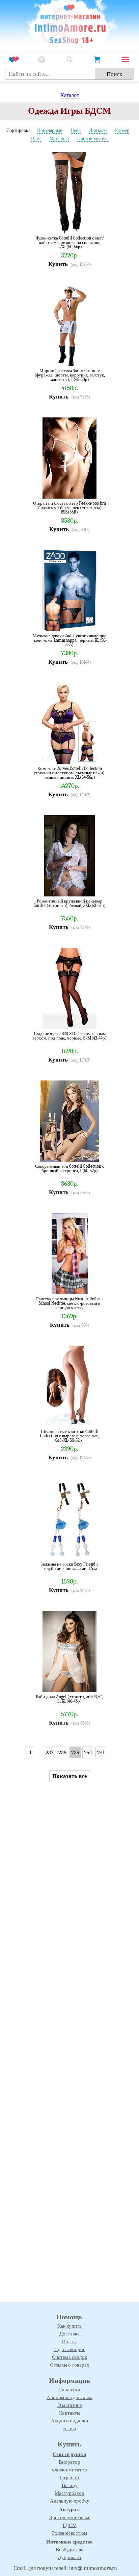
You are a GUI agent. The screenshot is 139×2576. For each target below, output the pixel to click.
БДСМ (70, 2525)
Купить (58, 264)
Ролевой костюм (70, 2533)
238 (62, 1752)
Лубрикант (70, 2557)
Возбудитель (69, 2550)
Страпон (69, 2478)
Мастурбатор (69, 2493)
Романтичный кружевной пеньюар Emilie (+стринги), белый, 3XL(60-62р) (69, 903)
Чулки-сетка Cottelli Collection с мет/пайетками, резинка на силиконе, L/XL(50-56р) (70, 242)
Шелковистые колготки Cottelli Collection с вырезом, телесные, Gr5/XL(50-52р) (69, 1436)
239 (75, 1752)
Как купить (69, 2326)
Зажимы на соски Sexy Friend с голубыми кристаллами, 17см (69, 1566)
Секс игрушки (69, 2454)
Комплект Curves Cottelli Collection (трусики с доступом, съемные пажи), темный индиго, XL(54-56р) (70, 773)
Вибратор (69, 2462)
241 (101, 1752)
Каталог (70, 95)
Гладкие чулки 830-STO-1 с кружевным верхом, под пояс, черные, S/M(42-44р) (69, 1036)
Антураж (69, 2510)
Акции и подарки (69, 2421)
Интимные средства (69, 2542)
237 (50, 1752)
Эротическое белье (70, 2517)
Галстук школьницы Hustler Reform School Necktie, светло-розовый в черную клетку (69, 1303)
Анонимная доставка (69, 2397)
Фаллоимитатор (69, 2470)
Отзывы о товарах (70, 2365)
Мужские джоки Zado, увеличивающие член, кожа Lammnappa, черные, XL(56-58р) (70, 640)
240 (88, 1752)
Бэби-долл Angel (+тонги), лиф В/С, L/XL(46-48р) (69, 1699)
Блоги (69, 2429)
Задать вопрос (70, 2349)
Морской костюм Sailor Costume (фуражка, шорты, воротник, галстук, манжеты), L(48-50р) (70, 375)
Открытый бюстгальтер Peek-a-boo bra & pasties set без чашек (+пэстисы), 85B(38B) (69, 508)
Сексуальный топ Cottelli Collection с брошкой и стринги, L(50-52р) (70, 1169)
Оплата (70, 2342)
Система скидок (69, 2357)
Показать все (70, 1776)
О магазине (70, 2405)
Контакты (70, 2413)
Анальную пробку (70, 2501)
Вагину (70, 2485)
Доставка (69, 2334)
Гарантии (69, 2390)
